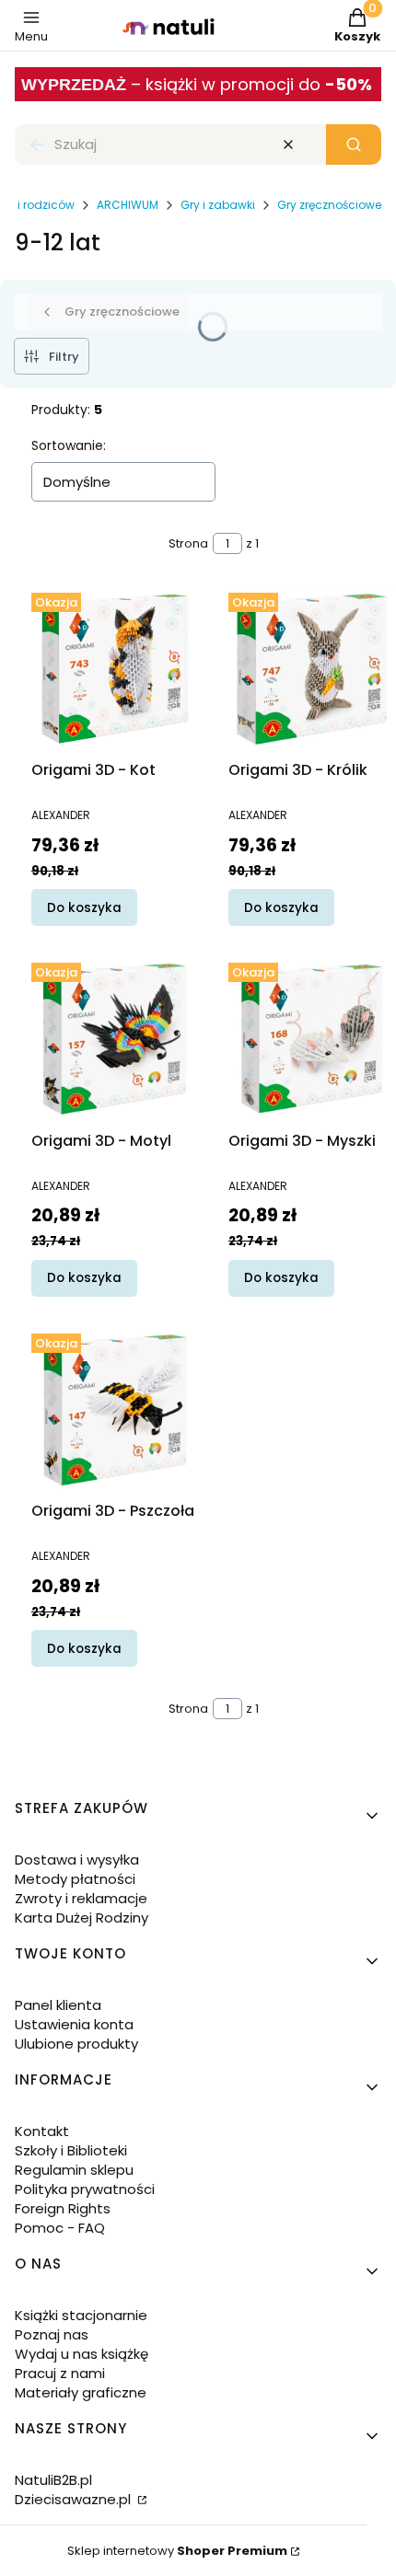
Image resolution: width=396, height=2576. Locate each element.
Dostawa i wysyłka (77, 1860)
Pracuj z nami (60, 2373)
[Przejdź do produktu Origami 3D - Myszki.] (312, 1039)
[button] (354, 144)
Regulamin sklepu (74, 2170)
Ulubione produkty (76, 2044)
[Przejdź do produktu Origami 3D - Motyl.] (115, 1039)
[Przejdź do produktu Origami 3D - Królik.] (312, 669)
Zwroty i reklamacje (81, 1898)
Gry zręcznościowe (329, 205)
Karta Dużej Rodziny (82, 1918)
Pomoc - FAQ (60, 2228)
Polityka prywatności (85, 2189)
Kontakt (42, 2131)
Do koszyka (84, 908)
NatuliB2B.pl (53, 2480)
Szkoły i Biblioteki (71, 2150)
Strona (188, 543)
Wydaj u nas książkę (82, 2354)
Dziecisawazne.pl (75, 2499)
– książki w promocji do (251, 84)
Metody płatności (75, 1879)
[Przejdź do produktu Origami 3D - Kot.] (115, 669)
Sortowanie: (69, 445)
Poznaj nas (52, 2334)
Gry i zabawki (218, 205)
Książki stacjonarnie (81, 2315)
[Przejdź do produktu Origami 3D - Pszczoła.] (115, 1410)
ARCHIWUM (128, 205)
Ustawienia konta (74, 2024)
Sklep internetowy (177, 2551)
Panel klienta (58, 2005)
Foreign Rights (63, 2208)
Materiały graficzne (81, 2392)
